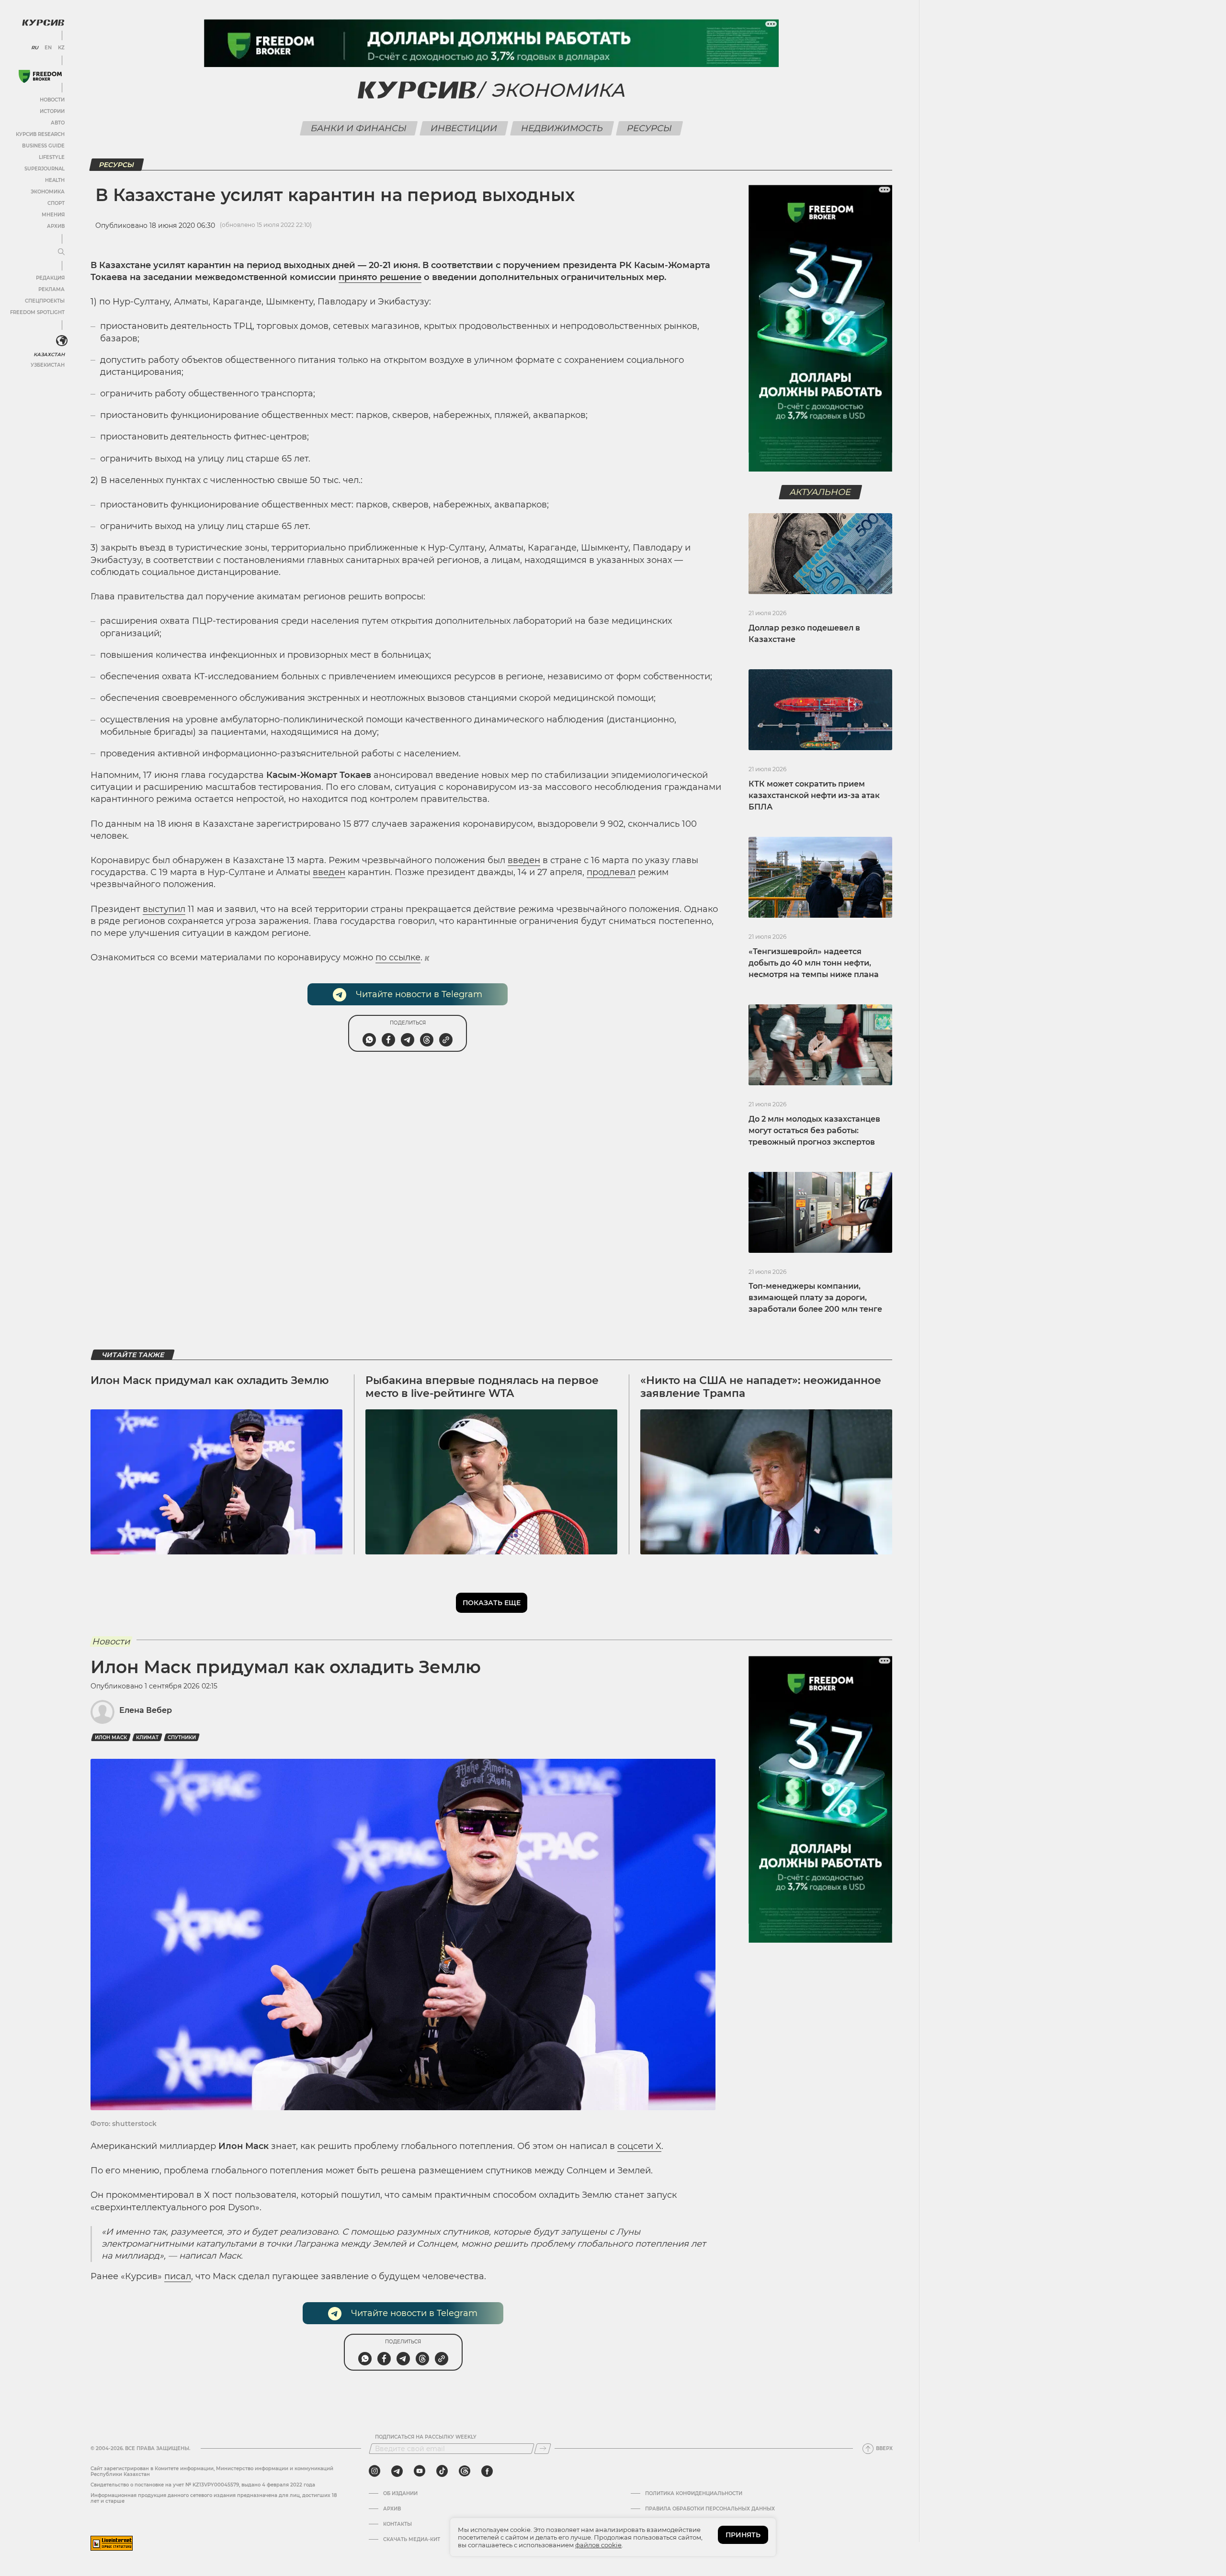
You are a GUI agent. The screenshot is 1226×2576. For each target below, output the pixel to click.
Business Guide (43, 146)
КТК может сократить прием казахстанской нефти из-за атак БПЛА (814, 795)
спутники (182, 1738)
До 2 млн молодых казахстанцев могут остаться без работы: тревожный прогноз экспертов (814, 1131)
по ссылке (398, 957)
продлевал (611, 872)
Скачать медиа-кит (412, 2540)
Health (55, 180)
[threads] (465, 2471)
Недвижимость (562, 128)
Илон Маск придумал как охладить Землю (210, 1380)
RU (35, 48)
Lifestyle (52, 157)
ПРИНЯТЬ (743, 2535)
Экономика (48, 192)
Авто (58, 123)
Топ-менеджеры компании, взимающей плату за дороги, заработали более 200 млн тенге (815, 1298)
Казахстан (49, 354)
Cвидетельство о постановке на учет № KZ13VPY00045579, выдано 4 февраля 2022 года (203, 2485)
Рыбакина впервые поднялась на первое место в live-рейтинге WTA (482, 1387)
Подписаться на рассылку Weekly (426, 2437)
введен (524, 860)
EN (48, 48)
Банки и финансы (359, 128)
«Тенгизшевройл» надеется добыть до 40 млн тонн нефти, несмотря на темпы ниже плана (814, 963)
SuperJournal (45, 169)
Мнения (53, 215)
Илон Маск (111, 1738)
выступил (164, 909)
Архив (56, 226)
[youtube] (420, 2471)
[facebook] (487, 2471)
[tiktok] (442, 2471)
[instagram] (375, 2471)
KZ (61, 48)
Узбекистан (48, 365)
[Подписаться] (543, 2449)
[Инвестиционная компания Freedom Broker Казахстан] (40, 76)
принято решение (380, 277)
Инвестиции (464, 128)
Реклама (51, 289)
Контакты (397, 2524)
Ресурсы (650, 128)
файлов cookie (598, 2545)
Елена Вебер (146, 1710)
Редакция (50, 278)
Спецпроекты (45, 301)
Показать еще (492, 1603)
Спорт (56, 203)
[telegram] (397, 2471)
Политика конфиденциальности (694, 2494)
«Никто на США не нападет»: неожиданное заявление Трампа (761, 1387)
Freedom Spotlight (37, 312)
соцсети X (639, 2146)
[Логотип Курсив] (43, 22)
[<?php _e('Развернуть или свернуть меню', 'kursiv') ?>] (62, 341)
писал (178, 2276)
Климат (147, 1738)
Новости (52, 100)
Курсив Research (40, 134)
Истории (52, 111)
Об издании (400, 2494)
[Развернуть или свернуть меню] (61, 252)
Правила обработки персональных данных (710, 2509)
